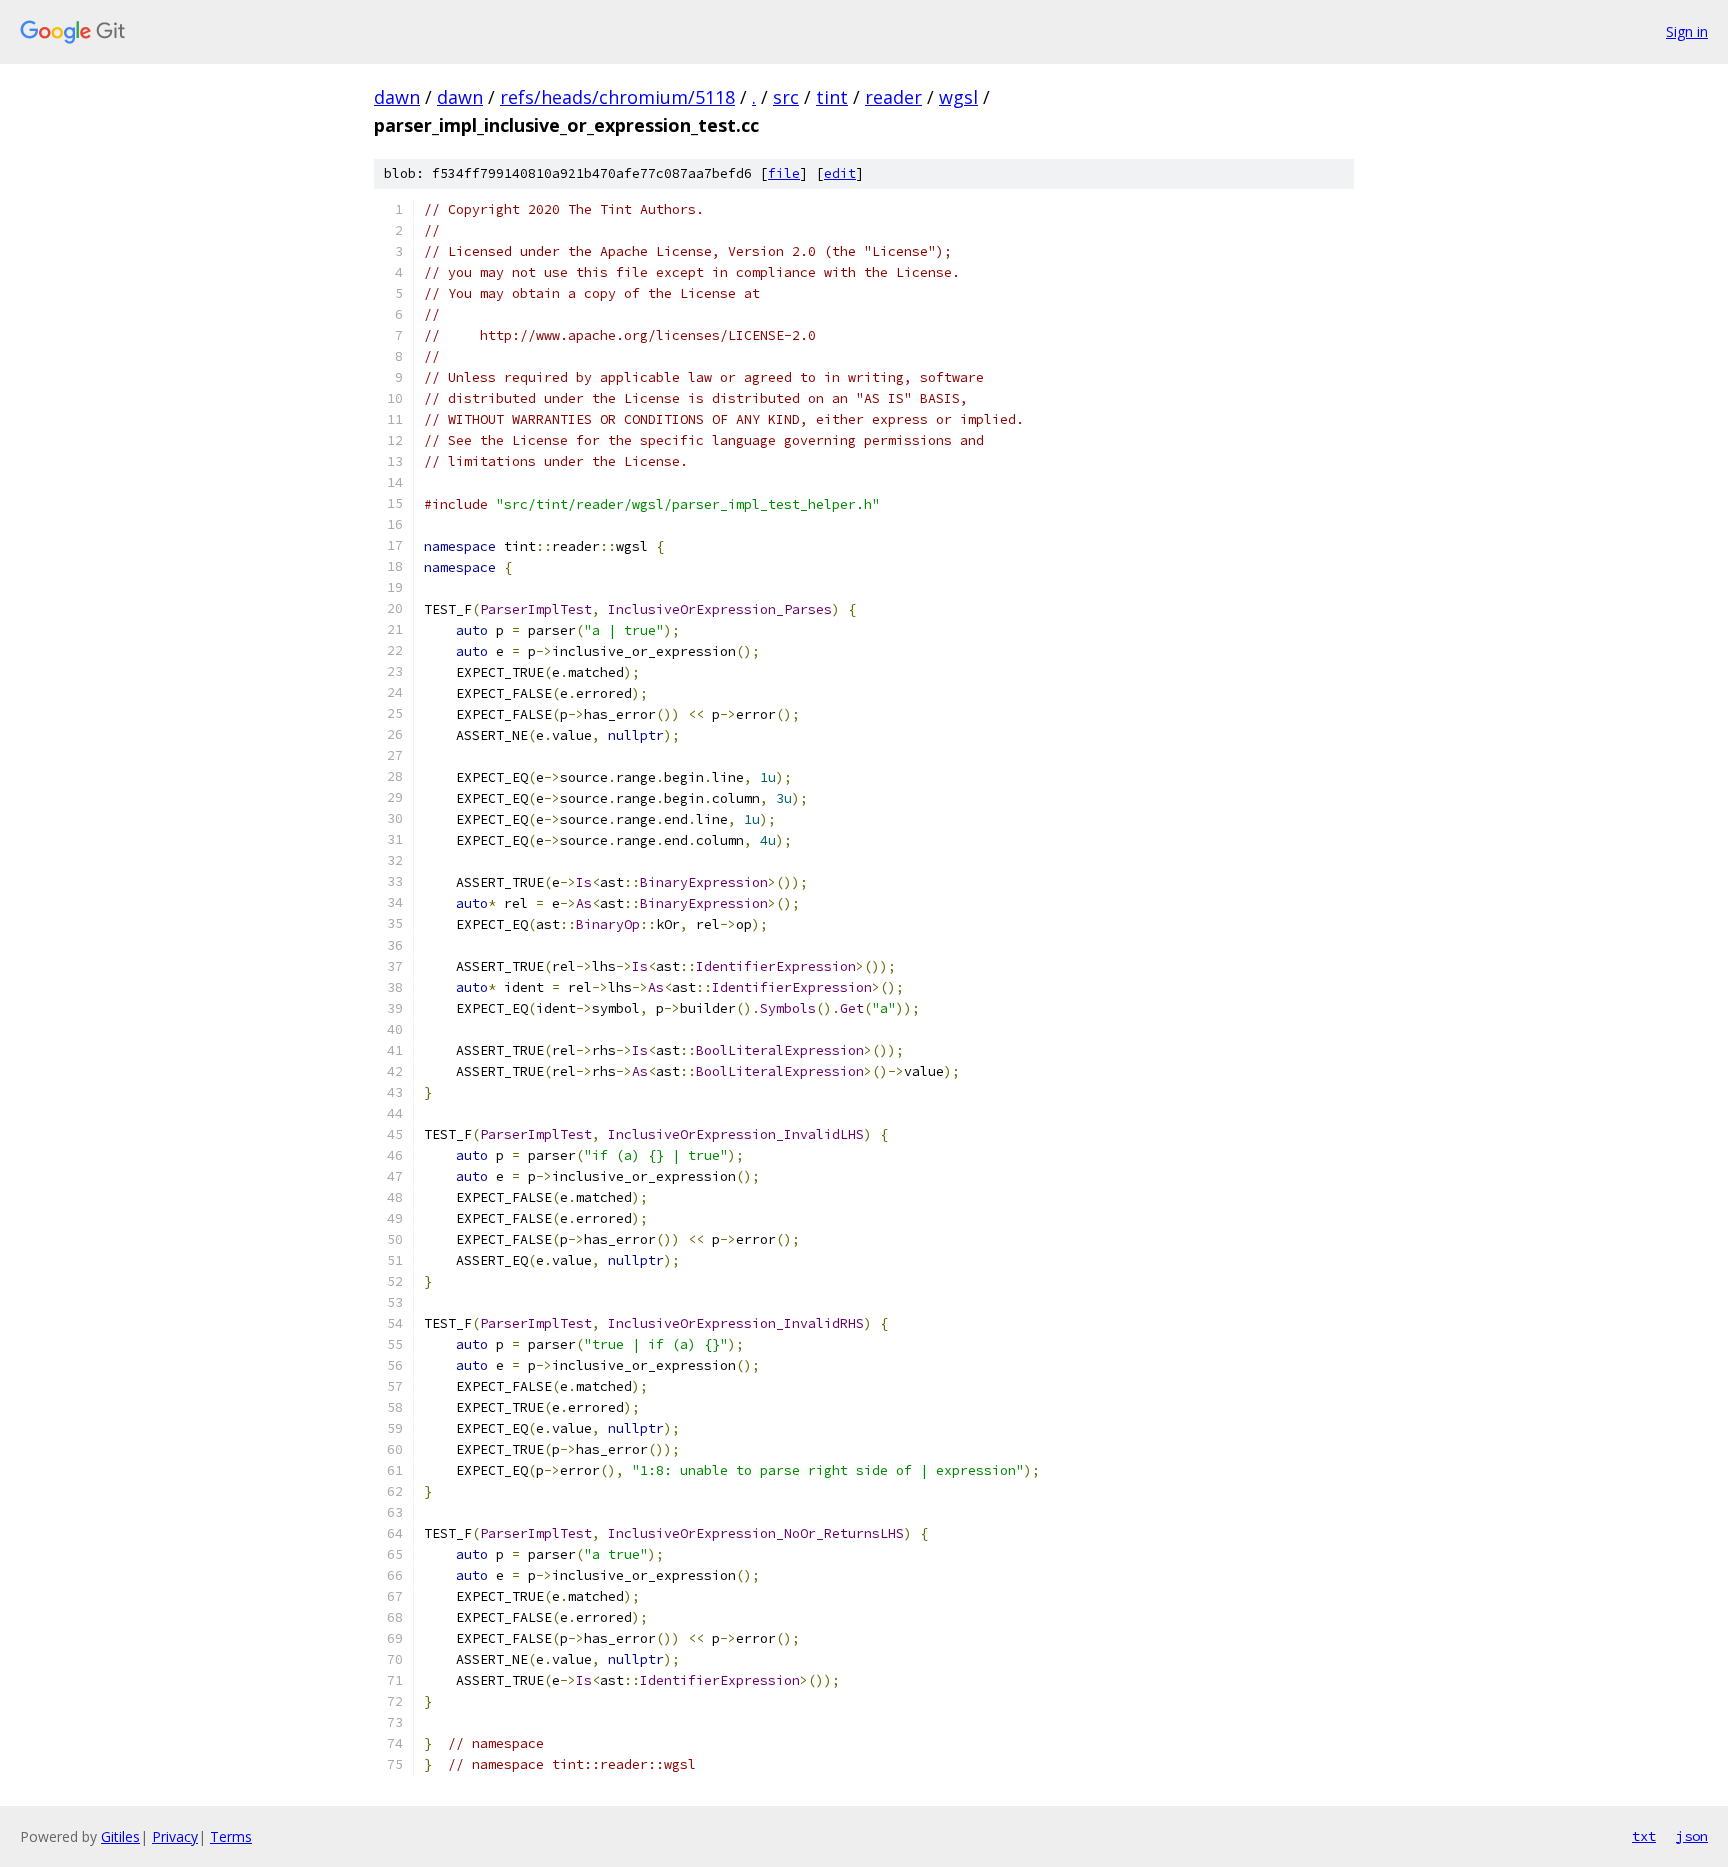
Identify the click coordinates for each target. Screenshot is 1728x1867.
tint (832, 97)
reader (893, 97)
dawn (397, 97)
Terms (231, 1836)
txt (1644, 1836)
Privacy (175, 1836)
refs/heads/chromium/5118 (617, 97)
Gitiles (120, 1836)
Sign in (1687, 31)
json (1692, 1836)
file (784, 173)
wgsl (958, 97)
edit (840, 173)
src (786, 97)
